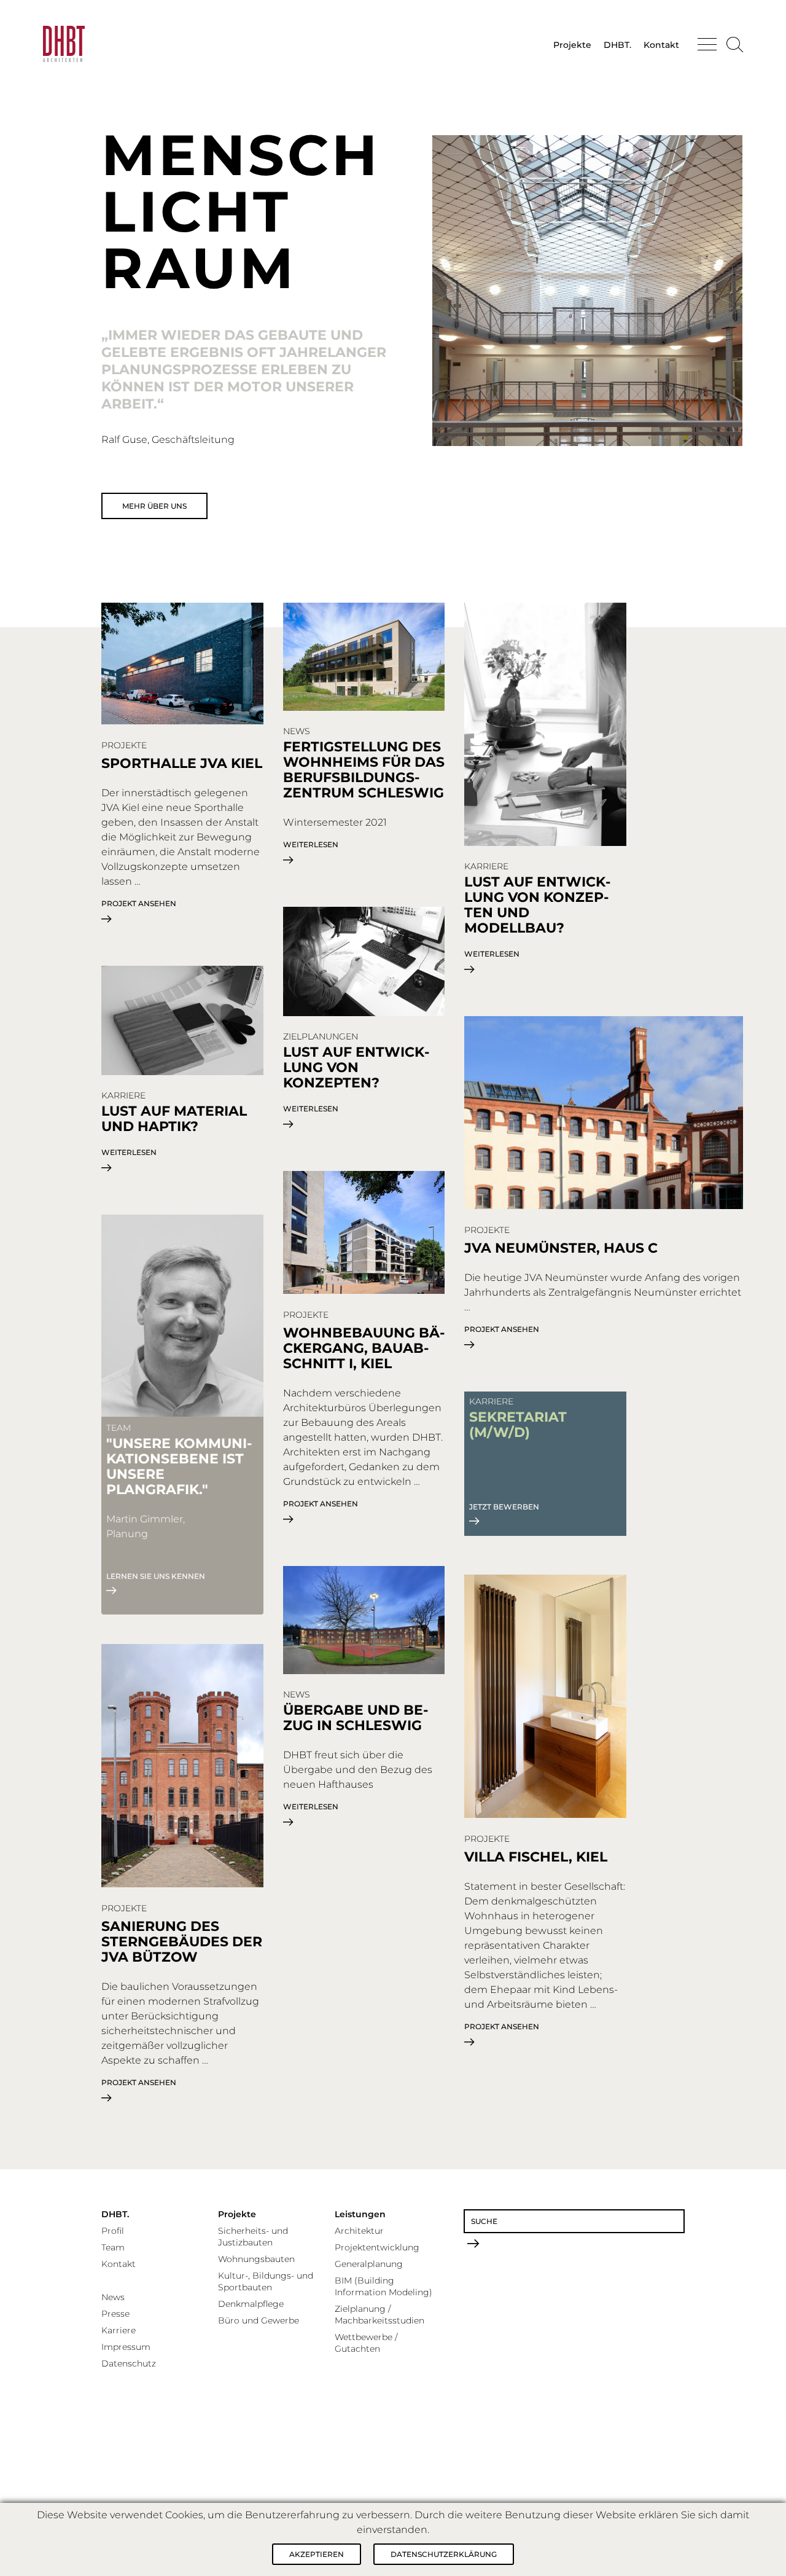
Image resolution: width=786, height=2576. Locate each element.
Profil (113, 2231)
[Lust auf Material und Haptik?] (182, 1021)
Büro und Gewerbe (259, 2320)
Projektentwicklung (377, 2247)
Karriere (119, 2330)
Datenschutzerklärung (444, 2554)
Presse (115, 2314)
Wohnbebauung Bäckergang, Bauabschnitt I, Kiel (364, 1348)
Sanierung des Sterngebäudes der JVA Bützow (182, 1942)
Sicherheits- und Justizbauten (253, 2237)
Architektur (359, 2231)
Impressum (126, 2347)
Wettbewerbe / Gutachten (366, 2343)
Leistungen (360, 2214)
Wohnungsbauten (256, 2259)
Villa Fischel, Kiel (536, 1857)
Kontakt (661, 45)
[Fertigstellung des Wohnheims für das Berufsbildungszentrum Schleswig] (364, 658)
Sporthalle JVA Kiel (182, 763)
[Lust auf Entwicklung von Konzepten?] (364, 962)
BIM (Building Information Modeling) (383, 2286)
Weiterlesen (311, 845)
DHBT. (617, 45)
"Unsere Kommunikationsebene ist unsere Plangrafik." (179, 1466)
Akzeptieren (317, 2554)
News (113, 2297)
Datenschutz (129, 2363)
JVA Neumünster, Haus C (561, 1248)
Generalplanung (369, 2264)
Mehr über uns (154, 506)
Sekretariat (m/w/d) (518, 1425)
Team (113, 2247)
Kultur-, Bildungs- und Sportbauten (266, 2281)
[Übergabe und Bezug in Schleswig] (364, 1621)
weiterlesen (129, 1153)
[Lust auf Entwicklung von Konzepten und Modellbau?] (545, 725)
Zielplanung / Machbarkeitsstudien (379, 2315)
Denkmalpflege (251, 2304)
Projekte (572, 45)
